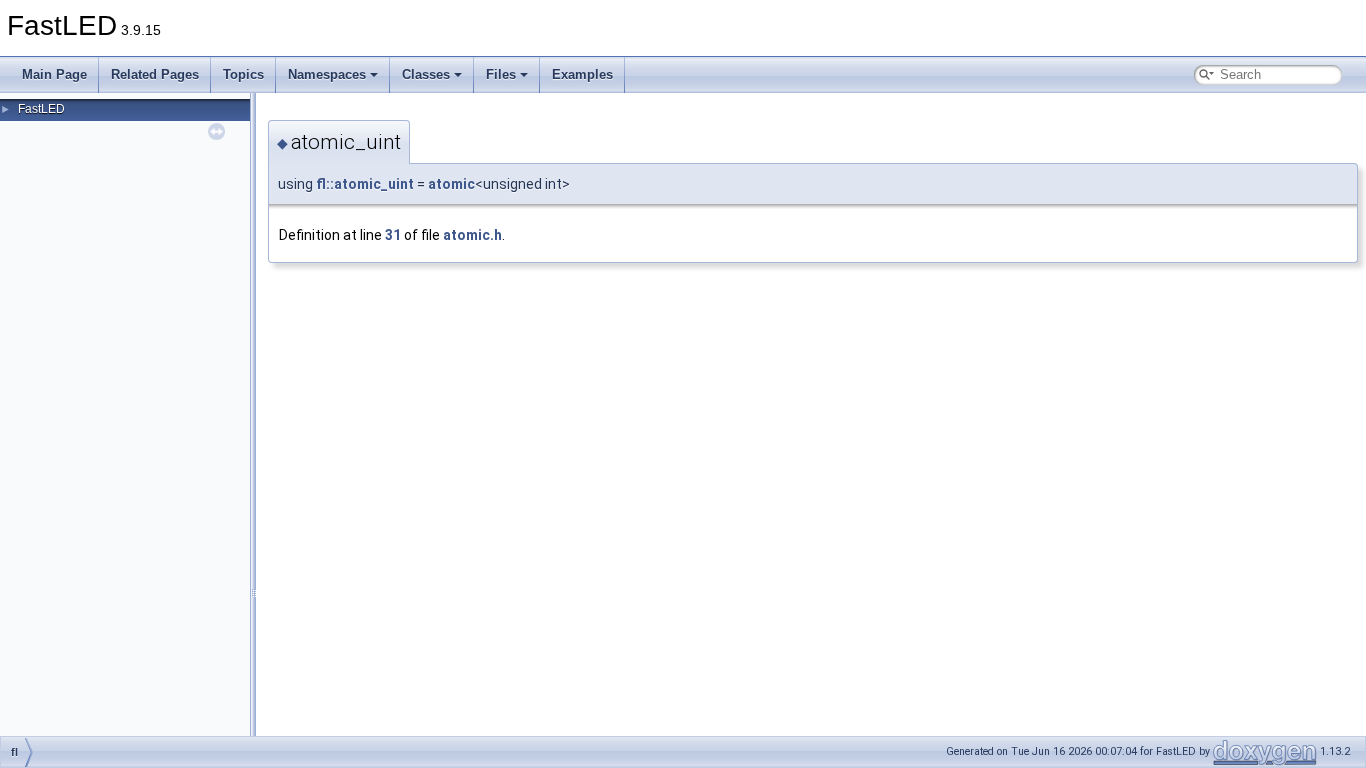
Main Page (54, 74)
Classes (426, 74)
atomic (451, 184)
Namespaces (327, 74)
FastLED (41, 109)
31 (393, 235)
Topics (243, 74)
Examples (582, 74)
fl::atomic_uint (365, 184)
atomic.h (472, 235)
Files (501, 74)
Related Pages (155, 74)
